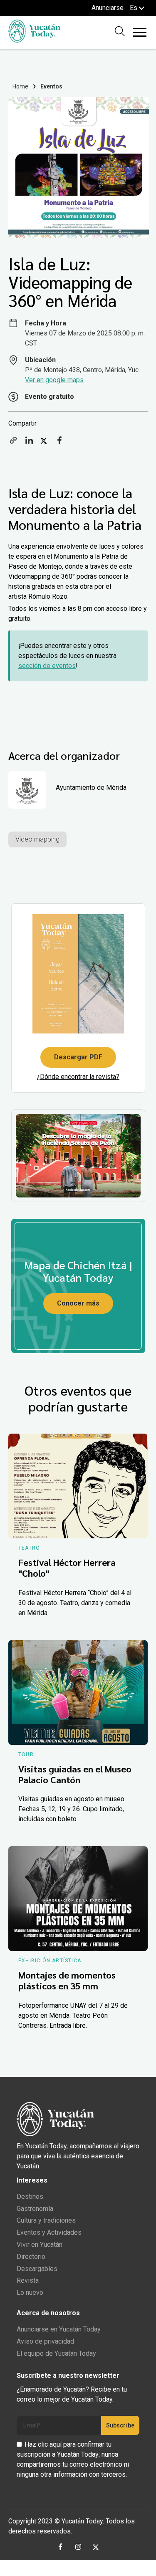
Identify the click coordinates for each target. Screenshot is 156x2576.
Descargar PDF (78, 1057)
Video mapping (37, 839)
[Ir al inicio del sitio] (34, 40)
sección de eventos (47, 666)
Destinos (30, 2197)
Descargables (37, 2269)
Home (21, 86)
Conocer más (78, 1303)
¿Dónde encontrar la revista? (78, 1077)
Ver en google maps (54, 380)
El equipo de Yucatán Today (56, 2353)
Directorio (31, 2257)
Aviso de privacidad (45, 2341)
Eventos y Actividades (49, 2232)
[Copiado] (13, 443)
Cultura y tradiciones (46, 2220)
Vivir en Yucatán (40, 2245)
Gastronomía (35, 2209)
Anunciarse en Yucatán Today (59, 2329)
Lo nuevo (30, 2292)
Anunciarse (108, 8)
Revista (28, 2280)
